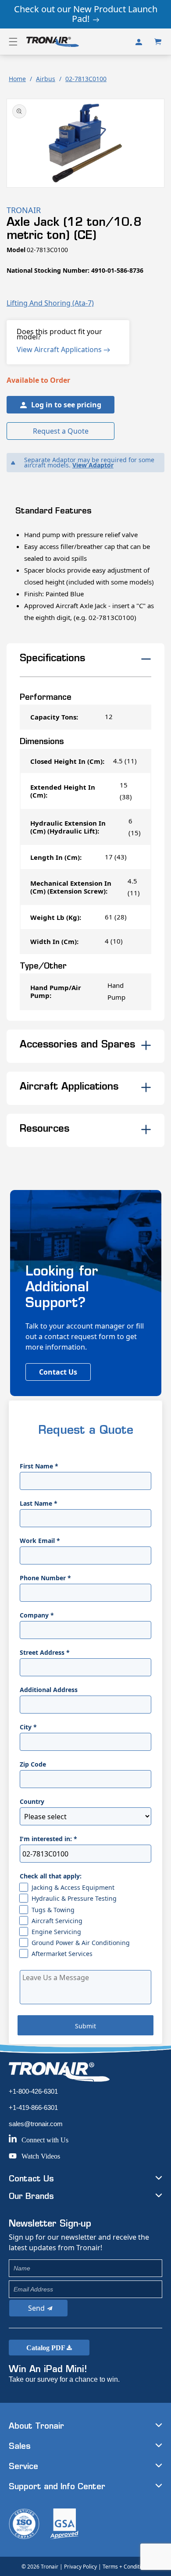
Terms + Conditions (126, 2567)
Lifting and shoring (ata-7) (50, 303)
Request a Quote (61, 431)
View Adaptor (93, 465)
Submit (85, 2026)
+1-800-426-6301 (33, 2091)
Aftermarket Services (62, 1954)
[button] (13, 42)
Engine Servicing (56, 1932)
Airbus (46, 79)
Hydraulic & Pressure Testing (74, 1898)
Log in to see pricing (66, 405)
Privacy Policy (80, 2567)
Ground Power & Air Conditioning (81, 1943)
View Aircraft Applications (60, 349)
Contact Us (58, 1372)
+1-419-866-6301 (33, 2107)
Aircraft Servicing (57, 1921)
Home (17, 79)
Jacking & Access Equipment (73, 1887)
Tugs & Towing (53, 1910)
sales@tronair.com (36, 2124)
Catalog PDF (46, 2348)
